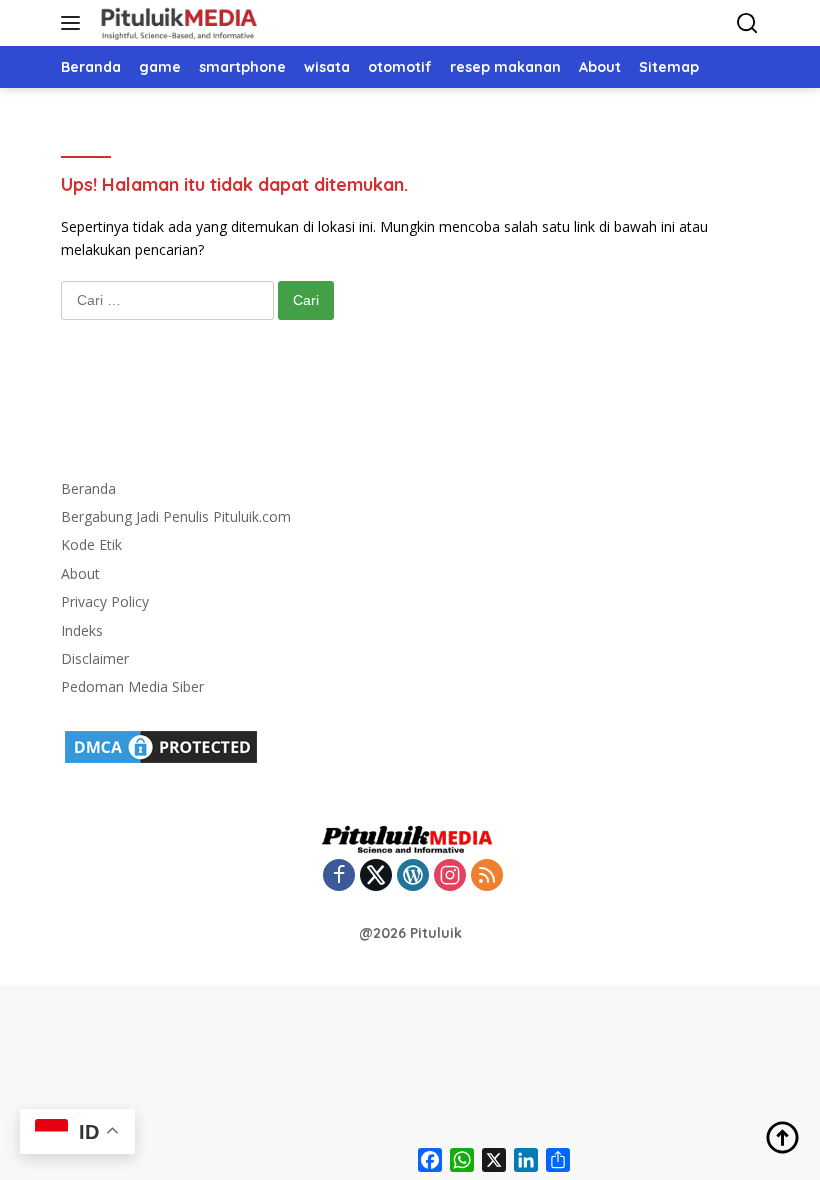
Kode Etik (91, 544)
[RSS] (487, 876)
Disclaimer (95, 658)
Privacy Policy (105, 601)
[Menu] (74, 23)
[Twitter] (376, 876)
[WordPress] (413, 876)
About (80, 573)
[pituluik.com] (176, 23)
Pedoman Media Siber (132, 686)
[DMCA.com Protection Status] (161, 744)
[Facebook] (339, 876)
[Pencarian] (747, 23)
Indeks (82, 630)
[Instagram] (450, 876)
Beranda (88, 488)
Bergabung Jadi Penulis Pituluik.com (176, 516)
